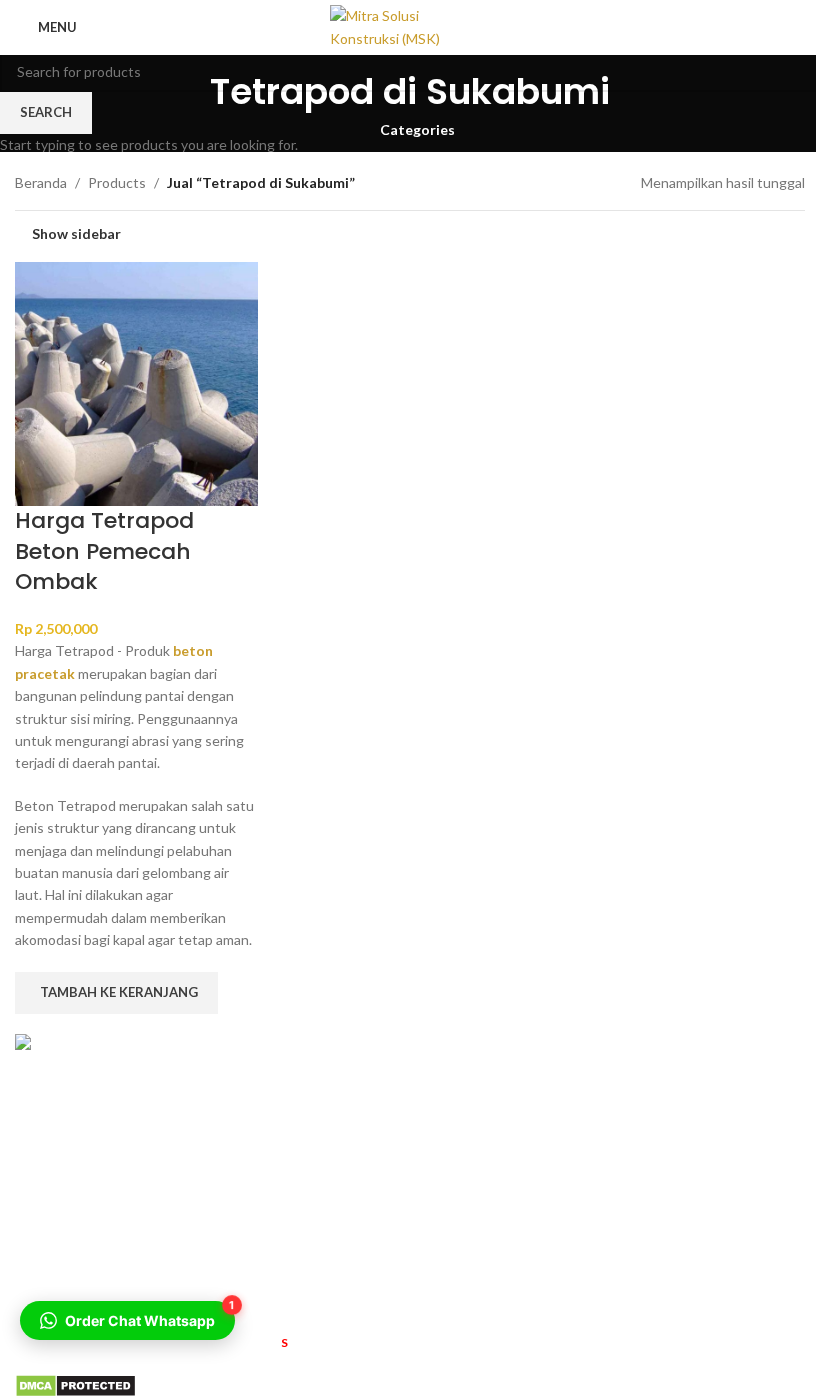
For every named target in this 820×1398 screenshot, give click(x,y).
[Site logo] (410, 25)
